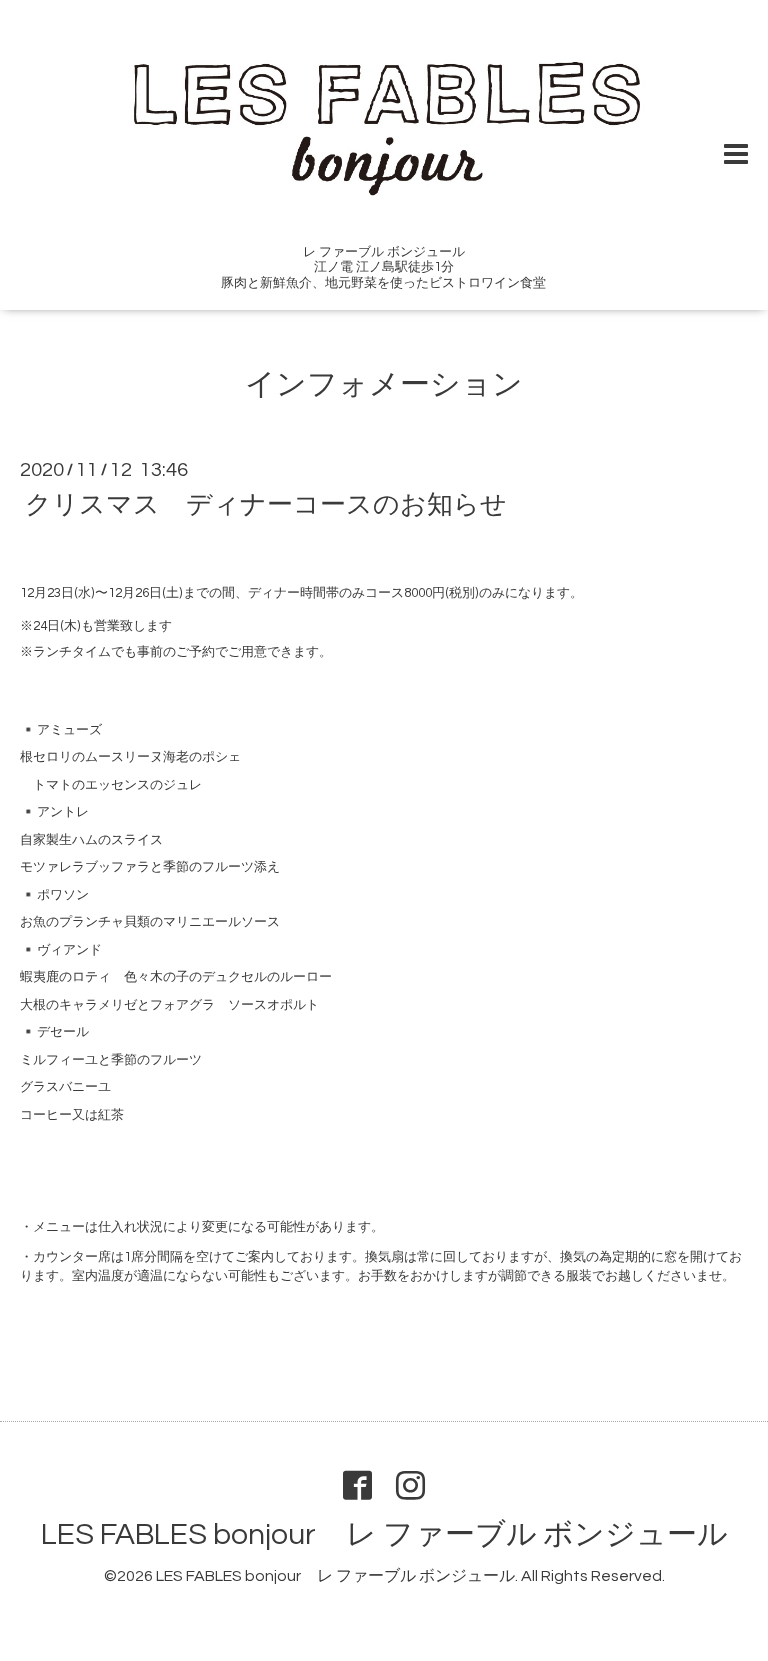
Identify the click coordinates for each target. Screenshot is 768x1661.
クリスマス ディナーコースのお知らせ (266, 505)
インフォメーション (384, 384)
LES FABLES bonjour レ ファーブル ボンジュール (384, 1534)
